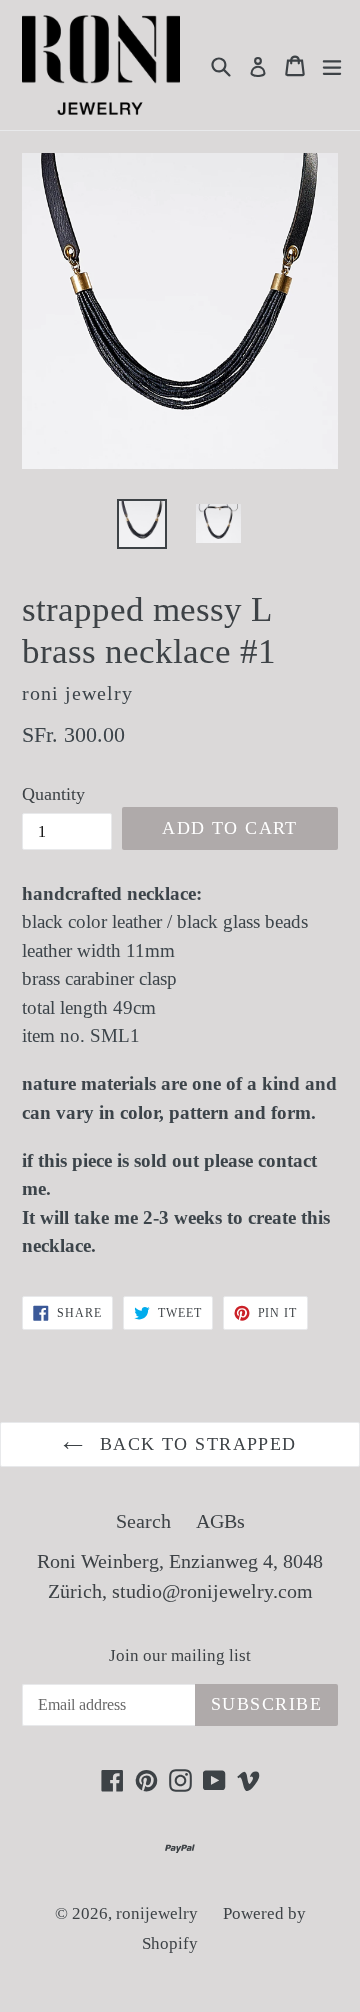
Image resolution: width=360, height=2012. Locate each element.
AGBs (220, 1521)
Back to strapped (194, 1444)
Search (143, 1521)
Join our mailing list (180, 1655)
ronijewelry (157, 1913)
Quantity (53, 794)
